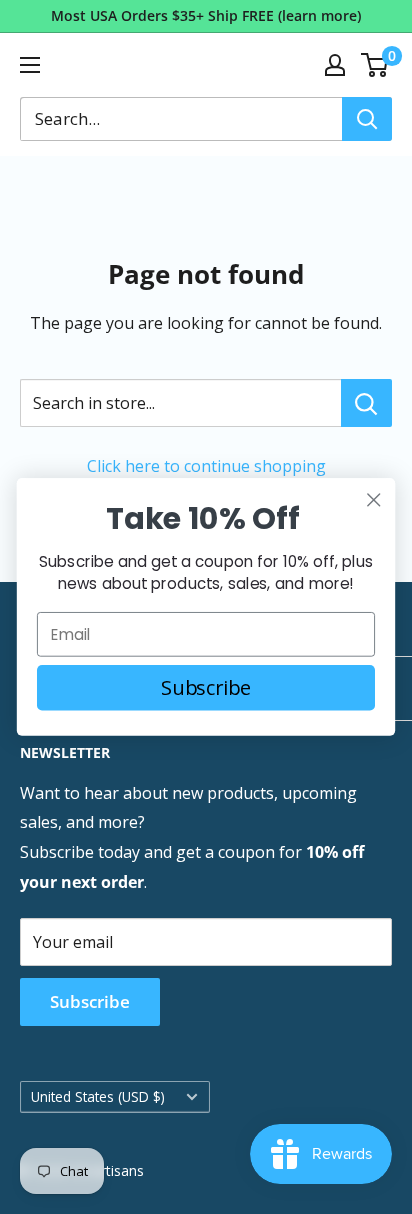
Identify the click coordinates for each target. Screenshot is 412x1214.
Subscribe (90, 1001)
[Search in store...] (366, 403)
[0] (375, 65)
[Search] (367, 119)
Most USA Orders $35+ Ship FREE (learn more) (206, 15)
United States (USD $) (98, 1096)
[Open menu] (30, 65)
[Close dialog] (373, 499)
